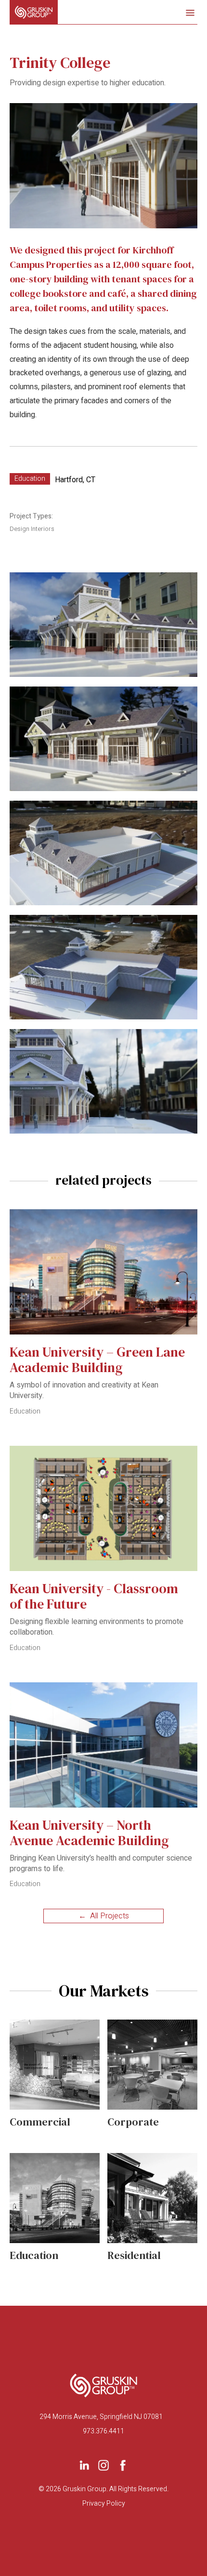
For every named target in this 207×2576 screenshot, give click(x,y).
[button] (188, 12)
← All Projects (104, 1916)
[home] (34, 12)
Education (30, 479)
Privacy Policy (104, 2504)
